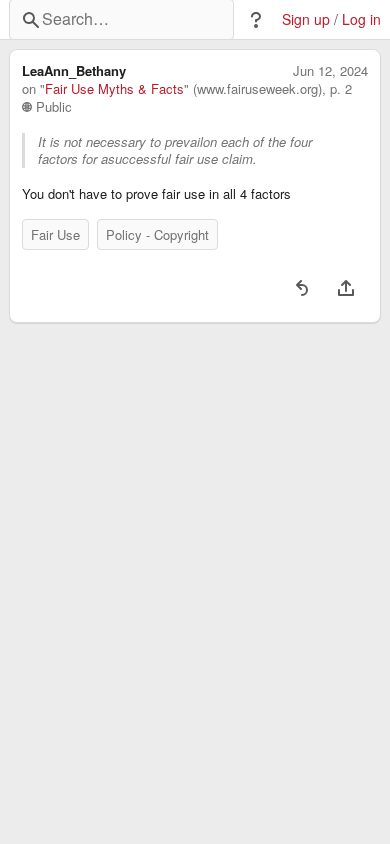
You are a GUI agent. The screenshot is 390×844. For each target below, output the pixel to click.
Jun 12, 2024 (330, 71)
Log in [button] (361, 19)
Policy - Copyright (157, 234)
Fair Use (55, 234)
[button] (256, 20)
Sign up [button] (306, 19)
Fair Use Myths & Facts (114, 89)
